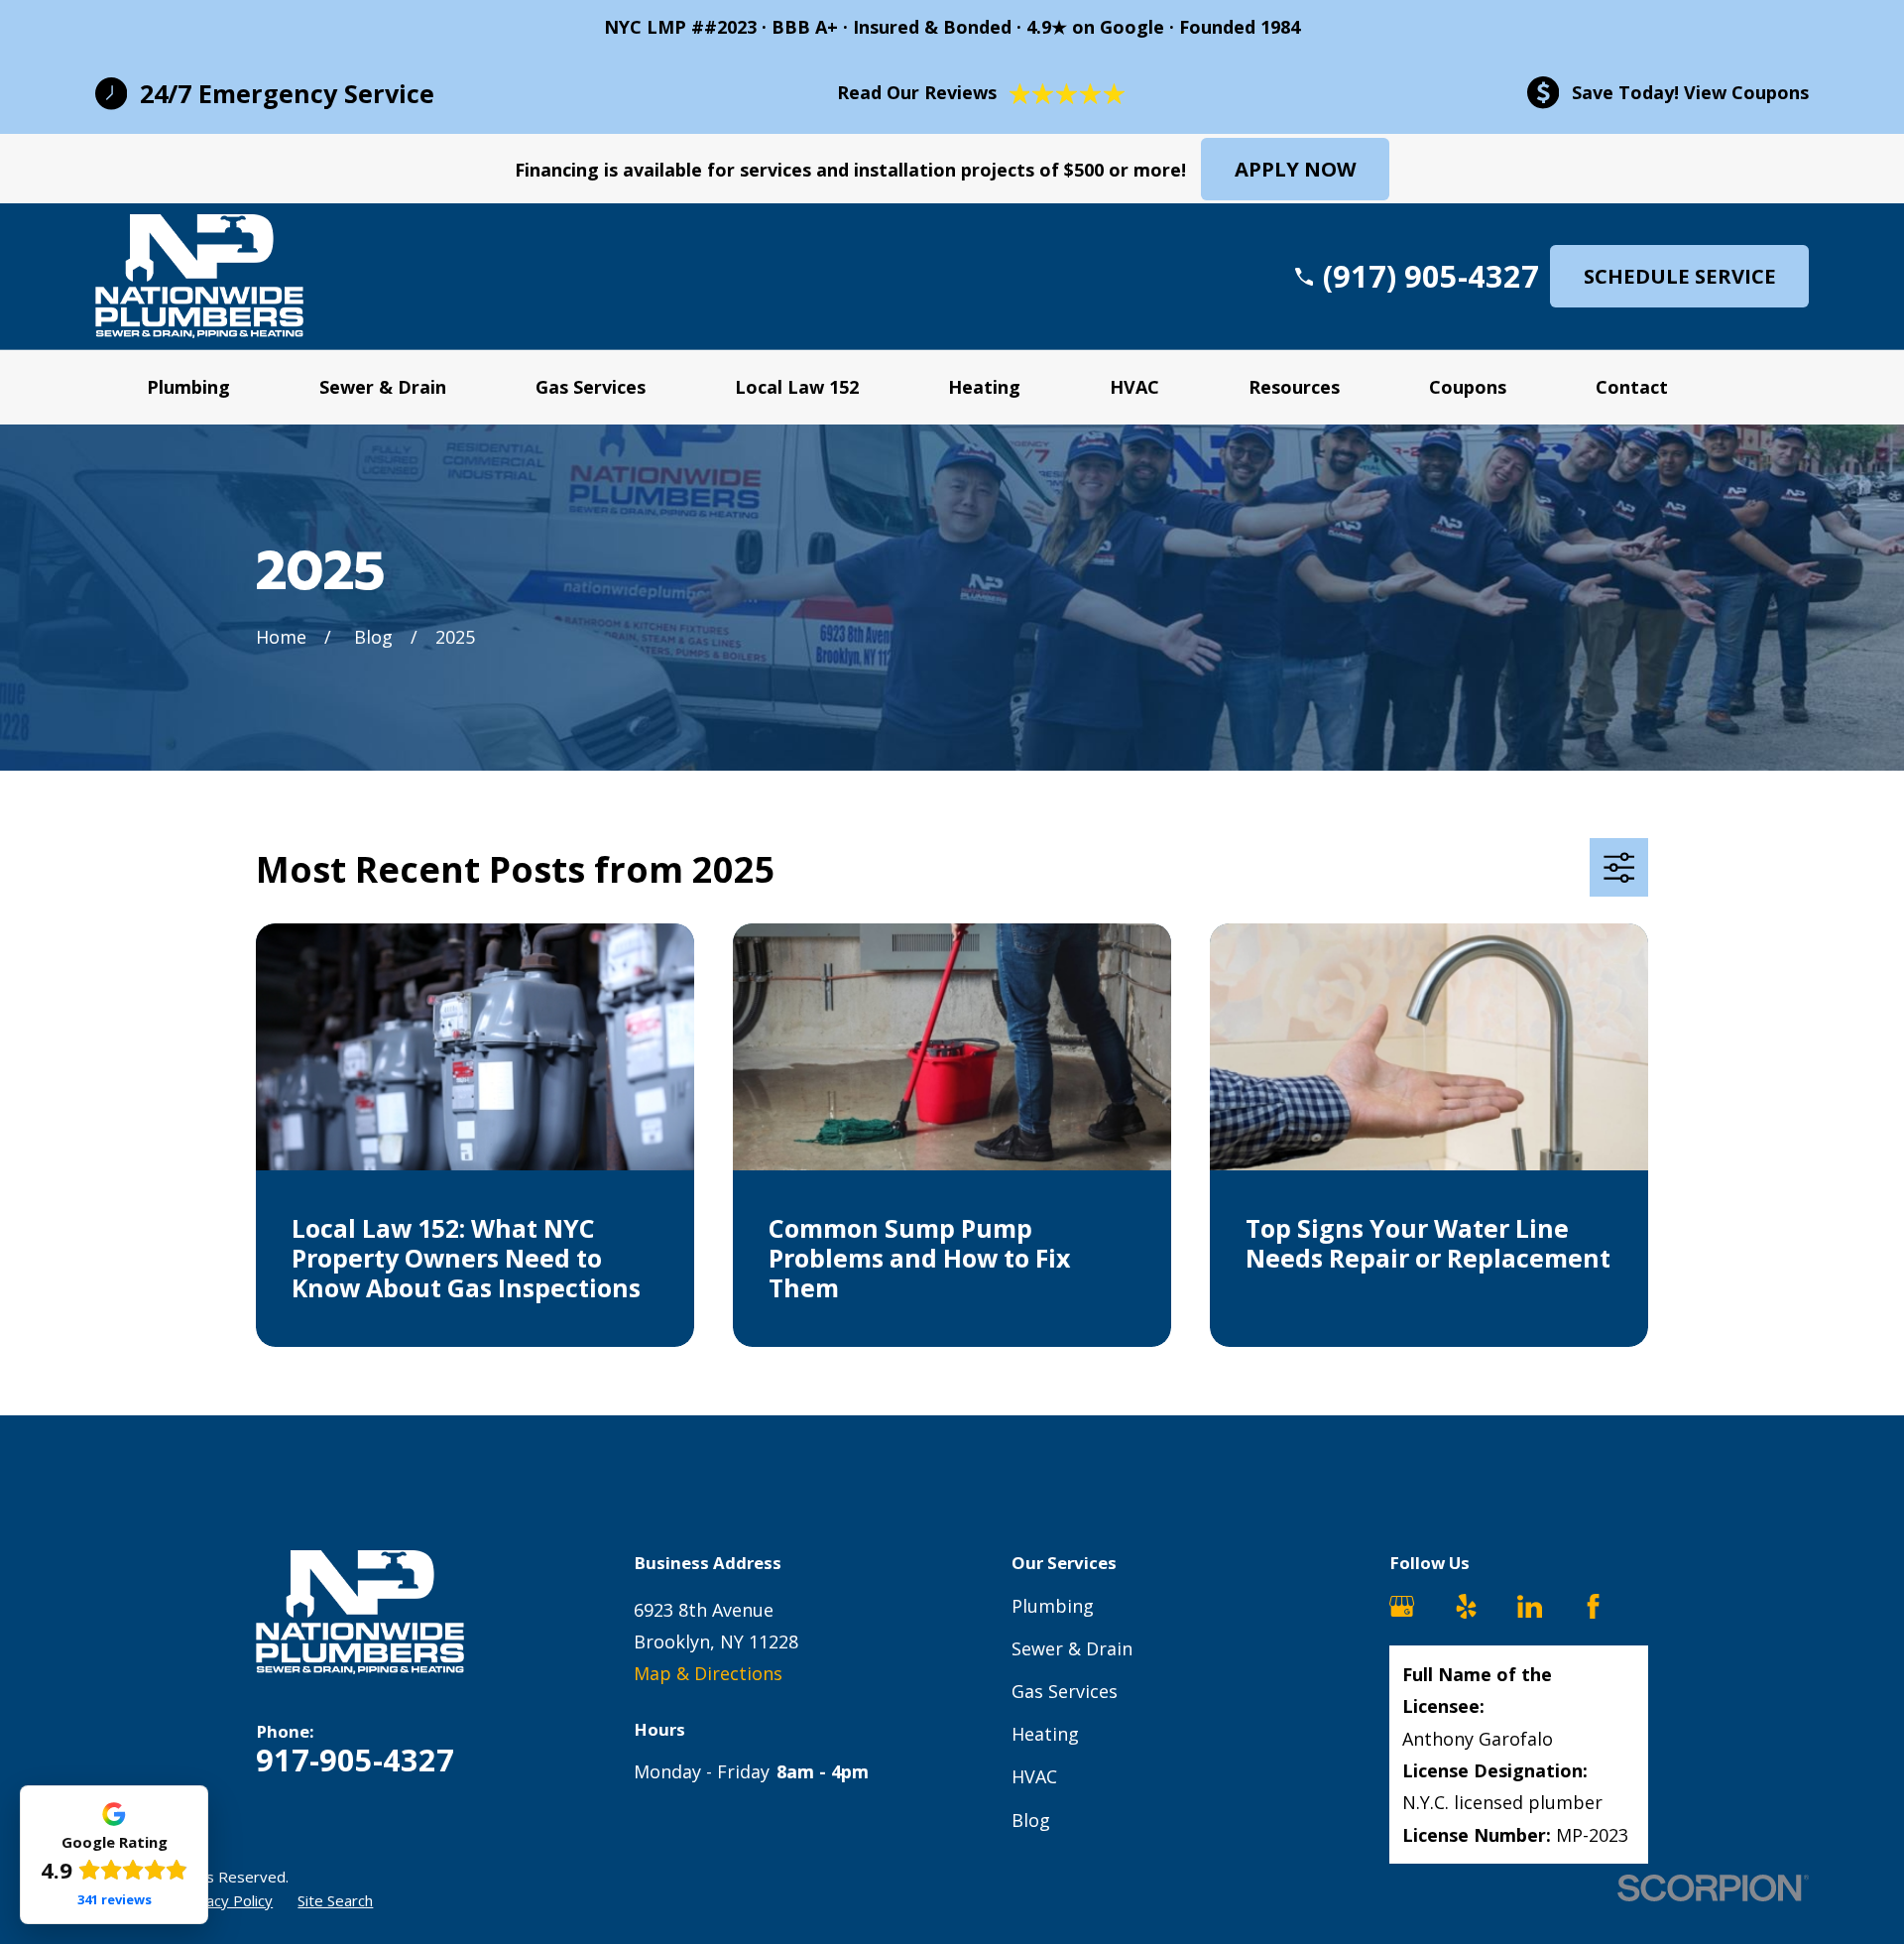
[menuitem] (226, 1901)
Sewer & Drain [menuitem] (383, 387)
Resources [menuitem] (1294, 387)
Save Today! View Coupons (1690, 92)
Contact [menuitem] (1632, 387)
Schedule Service (1680, 276)
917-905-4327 (355, 1760)
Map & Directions (708, 1673)
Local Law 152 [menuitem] (797, 387)
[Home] (199, 276)
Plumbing (1053, 1606)
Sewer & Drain (1072, 1648)
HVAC (1034, 1776)
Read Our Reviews (917, 92)
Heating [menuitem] (984, 387)
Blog (1031, 1820)
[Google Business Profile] (1402, 1606)
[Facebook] (1593, 1606)
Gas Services (1065, 1691)
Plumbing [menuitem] (188, 387)
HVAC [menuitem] (1134, 387)
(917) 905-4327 (1431, 276)
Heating (1045, 1734)
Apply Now (1296, 169)
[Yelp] (1466, 1606)
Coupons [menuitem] (1468, 387)
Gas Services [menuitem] (591, 387)
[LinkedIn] (1530, 1606)
